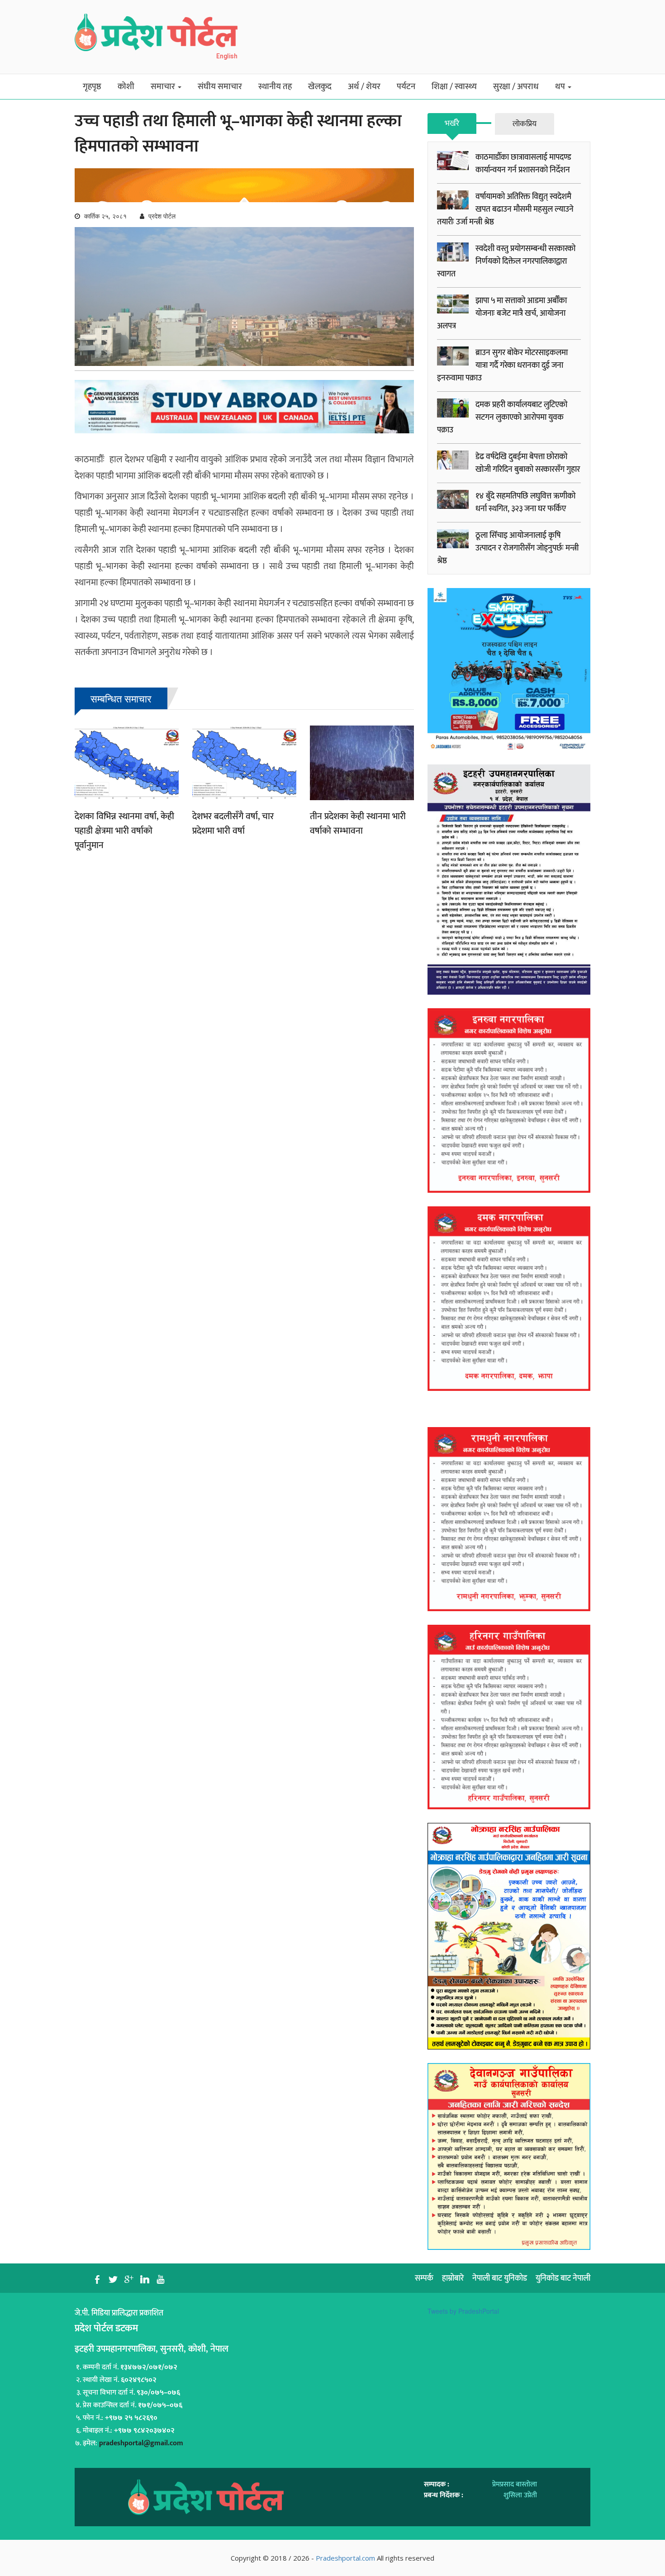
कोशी (126, 87)
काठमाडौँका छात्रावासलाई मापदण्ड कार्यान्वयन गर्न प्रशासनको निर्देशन (523, 164)
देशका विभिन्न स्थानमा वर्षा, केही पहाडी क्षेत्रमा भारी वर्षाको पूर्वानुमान (124, 831)
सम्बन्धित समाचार (121, 698)
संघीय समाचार (220, 87)
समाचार (164, 87)
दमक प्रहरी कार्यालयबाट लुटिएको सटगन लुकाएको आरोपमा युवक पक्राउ (502, 417)
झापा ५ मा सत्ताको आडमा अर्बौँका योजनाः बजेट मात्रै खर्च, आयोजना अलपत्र (502, 313)
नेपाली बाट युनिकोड (500, 2278)
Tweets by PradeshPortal (463, 2311)
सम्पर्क (424, 2278)
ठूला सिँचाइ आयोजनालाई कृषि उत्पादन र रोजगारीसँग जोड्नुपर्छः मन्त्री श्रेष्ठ (508, 548)
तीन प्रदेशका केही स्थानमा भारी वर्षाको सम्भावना (358, 824)
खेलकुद (320, 87)
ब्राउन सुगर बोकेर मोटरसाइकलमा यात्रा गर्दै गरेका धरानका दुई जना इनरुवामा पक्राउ (502, 365)
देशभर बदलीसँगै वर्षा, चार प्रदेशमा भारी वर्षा (233, 824)
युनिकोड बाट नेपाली (563, 2278)
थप (561, 87)
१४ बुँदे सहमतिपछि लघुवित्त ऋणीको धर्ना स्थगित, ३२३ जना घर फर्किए (525, 503)
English (227, 56)
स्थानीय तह (275, 87)
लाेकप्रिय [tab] (525, 124)
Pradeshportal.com (345, 2558)
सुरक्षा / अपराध (516, 87)
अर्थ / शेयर (364, 87)
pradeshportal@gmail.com (141, 2443)
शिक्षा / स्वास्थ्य (454, 87)
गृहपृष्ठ (92, 87)
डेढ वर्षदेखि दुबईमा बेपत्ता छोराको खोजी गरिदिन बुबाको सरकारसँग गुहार (528, 463)
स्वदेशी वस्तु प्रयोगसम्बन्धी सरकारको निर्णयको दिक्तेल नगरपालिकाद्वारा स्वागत (506, 261)
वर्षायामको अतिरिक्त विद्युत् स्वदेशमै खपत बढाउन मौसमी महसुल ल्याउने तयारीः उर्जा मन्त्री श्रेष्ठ (505, 209)
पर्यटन (406, 87)
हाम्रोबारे (453, 2278)
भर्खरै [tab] (452, 123)
